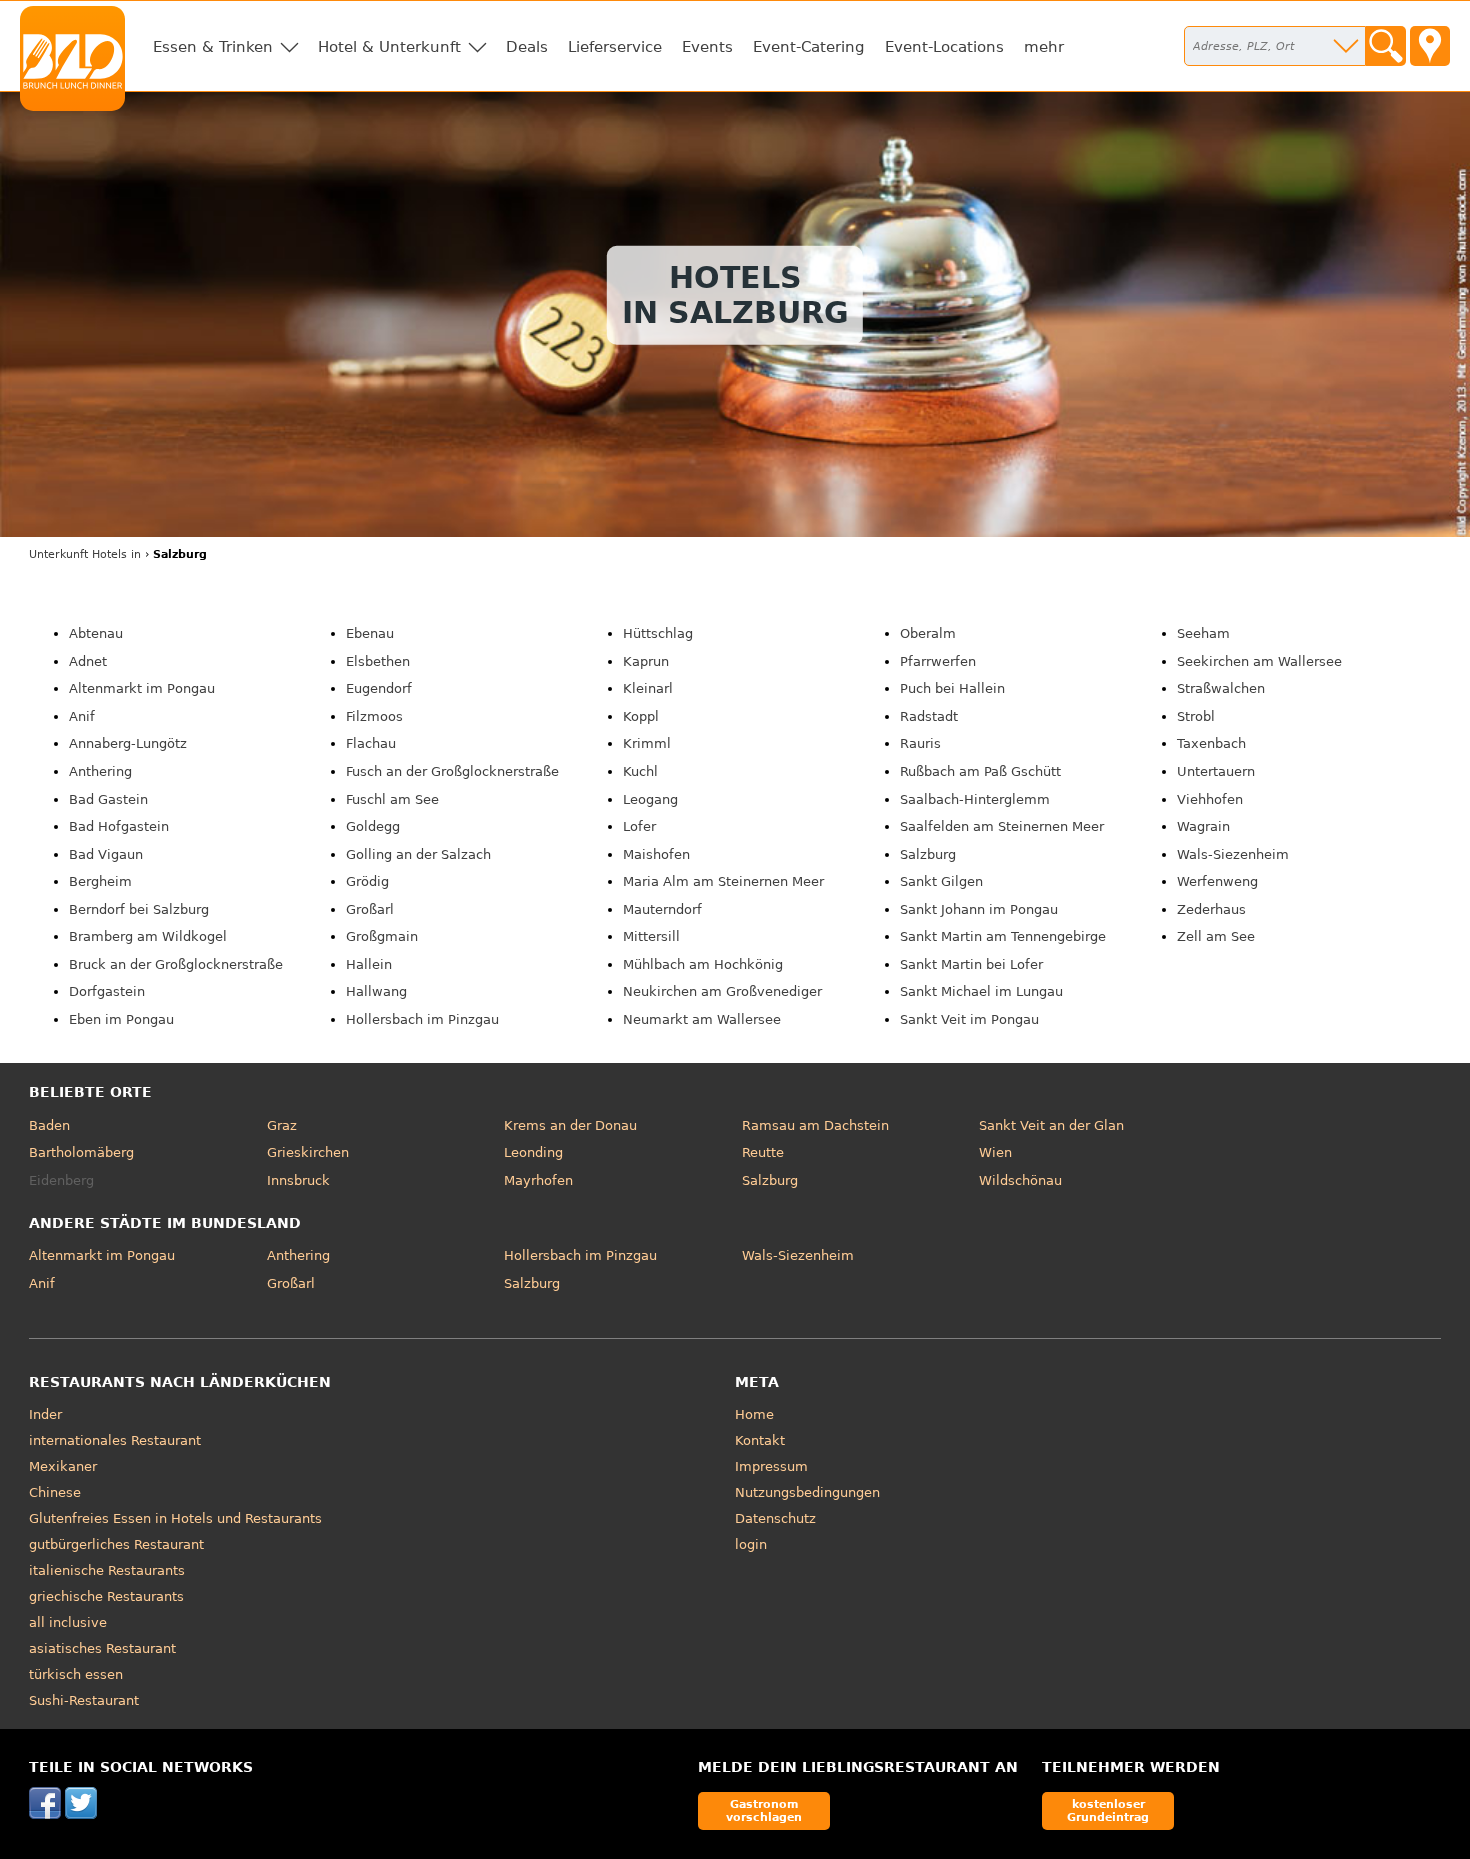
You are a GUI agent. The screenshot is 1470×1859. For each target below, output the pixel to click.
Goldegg (373, 826)
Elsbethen (378, 661)
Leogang (650, 799)
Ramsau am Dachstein (815, 1125)
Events (707, 47)
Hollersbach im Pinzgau (422, 1019)
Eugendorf (379, 688)
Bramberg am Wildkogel (148, 936)
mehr (1044, 47)
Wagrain (1203, 826)
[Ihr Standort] (1430, 46)
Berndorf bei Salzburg (139, 909)
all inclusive (68, 1622)
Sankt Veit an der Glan (1051, 1125)
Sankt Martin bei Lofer (971, 964)
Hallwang (376, 991)
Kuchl (640, 771)
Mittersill (651, 936)
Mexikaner (63, 1466)
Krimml (647, 743)
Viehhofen (1210, 799)
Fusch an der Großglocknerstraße (452, 771)
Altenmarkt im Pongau (142, 688)
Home (754, 1414)
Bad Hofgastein (119, 826)
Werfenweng (1217, 881)
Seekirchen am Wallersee (1259, 661)
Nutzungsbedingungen (807, 1492)
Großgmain (382, 936)
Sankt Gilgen (941, 881)
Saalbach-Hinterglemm (975, 799)
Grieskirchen (308, 1152)
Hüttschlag (658, 633)
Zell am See (1216, 936)
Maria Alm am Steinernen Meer (723, 881)
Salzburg (928, 854)
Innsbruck (298, 1180)
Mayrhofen (538, 1180)
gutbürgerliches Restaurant (116, 1544)
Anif (82, 716)
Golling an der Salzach (418, 854)
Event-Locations (944, 47)
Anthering (100, 771)
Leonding (533, 1152)
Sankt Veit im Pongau (969, 1019)
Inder (45, 1414)
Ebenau (370, 633)
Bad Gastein (108, 799)
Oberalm (928, 633)
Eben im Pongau (121, 1019)
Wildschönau (1020, 1180)
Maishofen (656, 854)
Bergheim (100, 881)
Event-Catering (809, 47)
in (85, 554)
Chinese (55, 1492)
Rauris (920, 743)
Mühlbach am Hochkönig (703, 964)
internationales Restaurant (115, 1440)
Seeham (1203, 633)
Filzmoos (374, 716)
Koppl (641, 716)
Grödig (367, 881)
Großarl (370, 909)
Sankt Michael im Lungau (981, 991)
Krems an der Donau (570, 1125)
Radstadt (929, 716)
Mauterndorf (662, 909)
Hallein (369, 964)
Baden (49, 1125)
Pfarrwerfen (938, 661)
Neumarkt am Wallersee (702, 1019)
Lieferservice (615, 47)
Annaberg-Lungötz (128, 743)
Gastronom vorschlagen (764, 1810)
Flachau (371, 743)
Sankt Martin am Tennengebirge (1003, 936)
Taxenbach (1211, 743)
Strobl (1196, 716)
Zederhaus (1211, 909)
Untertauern (1216, 771)
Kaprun (646, 661)
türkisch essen (76, 1674)
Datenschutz (775, 1518)
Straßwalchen (1221, 688)
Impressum (771, 1466)
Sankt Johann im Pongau (979, 909)
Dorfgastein (107, 991)
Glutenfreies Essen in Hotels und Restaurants (175, 1518)
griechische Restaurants (106, 1596)
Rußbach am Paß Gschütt (980, 771)
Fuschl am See (392, 799)
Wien (995, 1152)
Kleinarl (648, 688)
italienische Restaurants (107, 1570)
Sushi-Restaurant (84, 1700)
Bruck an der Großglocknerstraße (176, 964)
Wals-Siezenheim (1233, 854)
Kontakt (760, 1440)
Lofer (639, 826)
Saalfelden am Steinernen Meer (1002, 826)
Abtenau (96, 633)
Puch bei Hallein (952, 688)
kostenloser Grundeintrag (1108, 1810)
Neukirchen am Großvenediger (722, 991)
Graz (282, 1125)
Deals (527, 47)
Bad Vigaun (106, 854)
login (751, 1544)
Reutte (763, 1152)
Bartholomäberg (81, 1152)
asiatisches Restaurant (102, 1648)
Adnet (88, 661)
